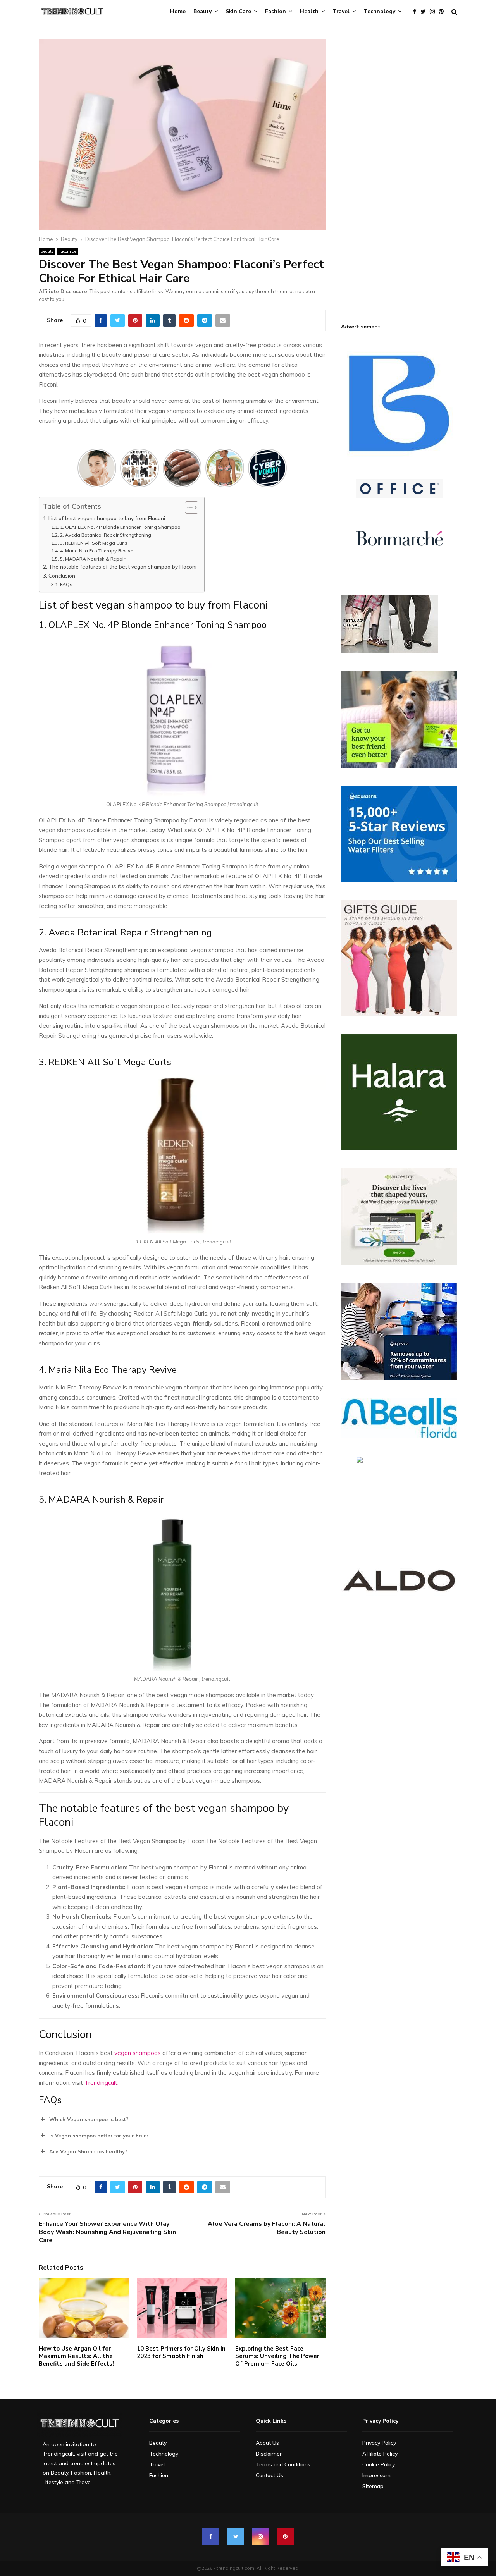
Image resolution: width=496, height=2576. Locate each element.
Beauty (202, 11)
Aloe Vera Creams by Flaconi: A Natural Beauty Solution (267, 2228)
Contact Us (270, 2475)
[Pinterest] (443, 12)
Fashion (276, 11)
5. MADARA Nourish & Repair (93, 559)
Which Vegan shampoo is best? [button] (89, 2119)
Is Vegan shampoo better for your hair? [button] (99, 2136)
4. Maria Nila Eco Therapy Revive (96, 551)
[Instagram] (434, 12)
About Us (267, 2443)
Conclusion (62, 575)
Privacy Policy (379, 2443)
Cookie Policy (379, 2464)
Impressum (376, 2475)
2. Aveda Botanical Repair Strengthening (106, 535)
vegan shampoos (137, 2053)
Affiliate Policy (380, 2454)
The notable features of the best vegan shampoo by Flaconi (122, 567)
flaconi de (67, 251)
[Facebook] (417, 12)
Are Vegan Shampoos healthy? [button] (88, 2151)
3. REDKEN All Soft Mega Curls (94, 543)
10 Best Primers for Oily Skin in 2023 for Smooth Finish (181, 2352)
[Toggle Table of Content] (188, 507)
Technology (379, 11)
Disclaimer (269, 2454)
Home (178, 11)
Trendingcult (101, 2083)
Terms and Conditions (283, 2464)
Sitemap (373, 2486)
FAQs (66, 584)
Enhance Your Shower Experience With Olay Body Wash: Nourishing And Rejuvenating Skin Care (107, 2232)
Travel (341, 11)
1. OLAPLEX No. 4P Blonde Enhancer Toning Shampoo (121, 527)
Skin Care (238, 11)
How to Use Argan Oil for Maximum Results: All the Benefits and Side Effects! (76, 2356)
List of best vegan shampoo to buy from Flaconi (107, 518)
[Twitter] (425, 12)
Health (309, 11)
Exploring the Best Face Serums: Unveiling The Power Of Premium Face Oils (277, 2356)
